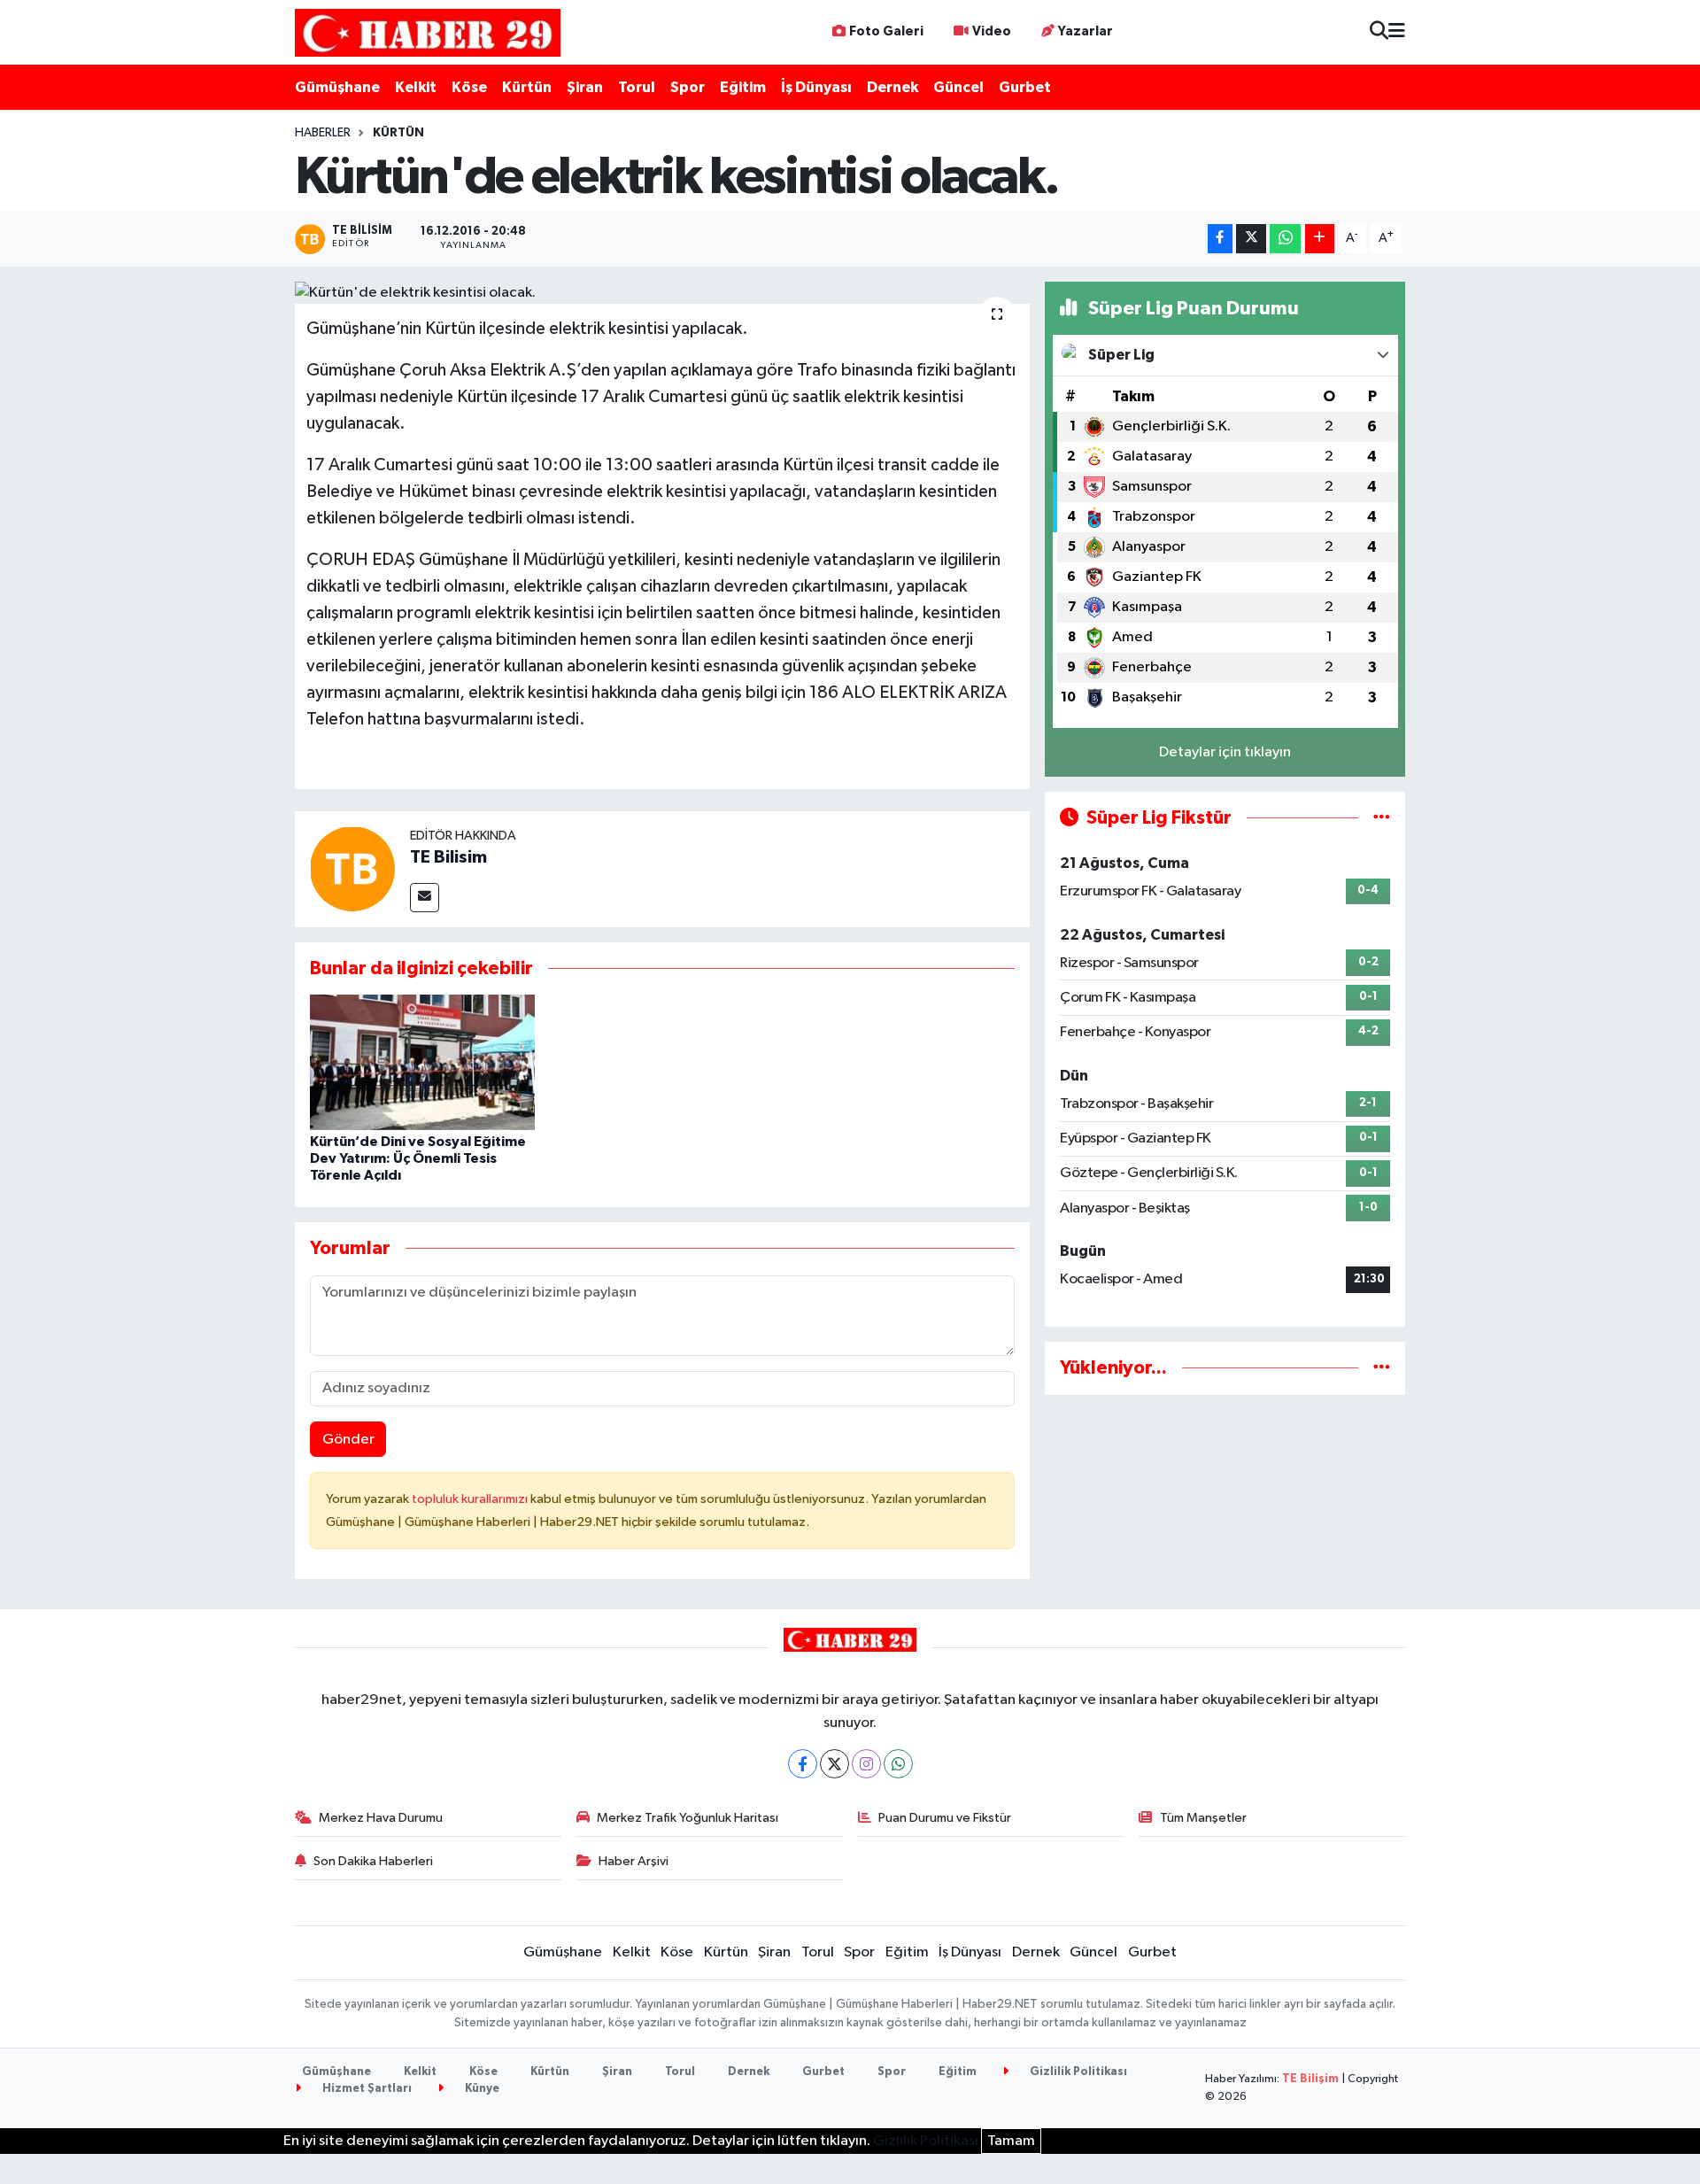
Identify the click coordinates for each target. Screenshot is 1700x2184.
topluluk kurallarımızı (471, 1499)
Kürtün (527, 87)
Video (992, 31)
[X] (835, 1764)
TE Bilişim (1310, 2079)
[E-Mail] (425, 898)
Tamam (1011, 2141)
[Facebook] (803, 1764)
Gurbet (1025, 87)
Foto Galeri (886, 31)
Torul (637, 87)
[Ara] (1379, 32)
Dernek (892, 87)
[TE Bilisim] (352, 869)
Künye (481, 2089)
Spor (688, 87)
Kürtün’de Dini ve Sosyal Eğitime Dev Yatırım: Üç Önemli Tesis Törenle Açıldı (418, 1158)
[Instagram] (866, 1764)
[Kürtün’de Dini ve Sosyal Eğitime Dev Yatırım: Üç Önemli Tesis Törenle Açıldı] (422, 1062)
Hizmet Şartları (366, 2089)
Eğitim (743, 87)
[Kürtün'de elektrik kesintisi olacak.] (663, 293)
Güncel (958, 87)
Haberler (323, 133)
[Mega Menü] (1397, 32)
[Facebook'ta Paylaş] (1220, 239)
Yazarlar (1086, 31)
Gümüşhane (337, 87)
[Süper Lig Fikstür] (1382, 818)
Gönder (348, 1440)
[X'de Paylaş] (1251, 239)
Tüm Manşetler (1203, 1818)
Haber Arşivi (634, 1861)
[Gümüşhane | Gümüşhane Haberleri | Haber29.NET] (428, 32)
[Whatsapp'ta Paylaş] (1285, 239)
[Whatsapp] (898, 1764)
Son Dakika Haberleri (373, 1861)
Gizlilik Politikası (1077, 2072)
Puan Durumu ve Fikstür (945, 1818)
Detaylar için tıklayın (1225, 752)
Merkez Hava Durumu (381, 1818)
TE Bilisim (448, 857)
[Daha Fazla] (1320, 239)
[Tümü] (1382, 1368)
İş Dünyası (816, 87)
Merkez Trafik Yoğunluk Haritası (688, 1818)
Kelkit (416, 87)
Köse (469, 87)
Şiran (585, 87)
